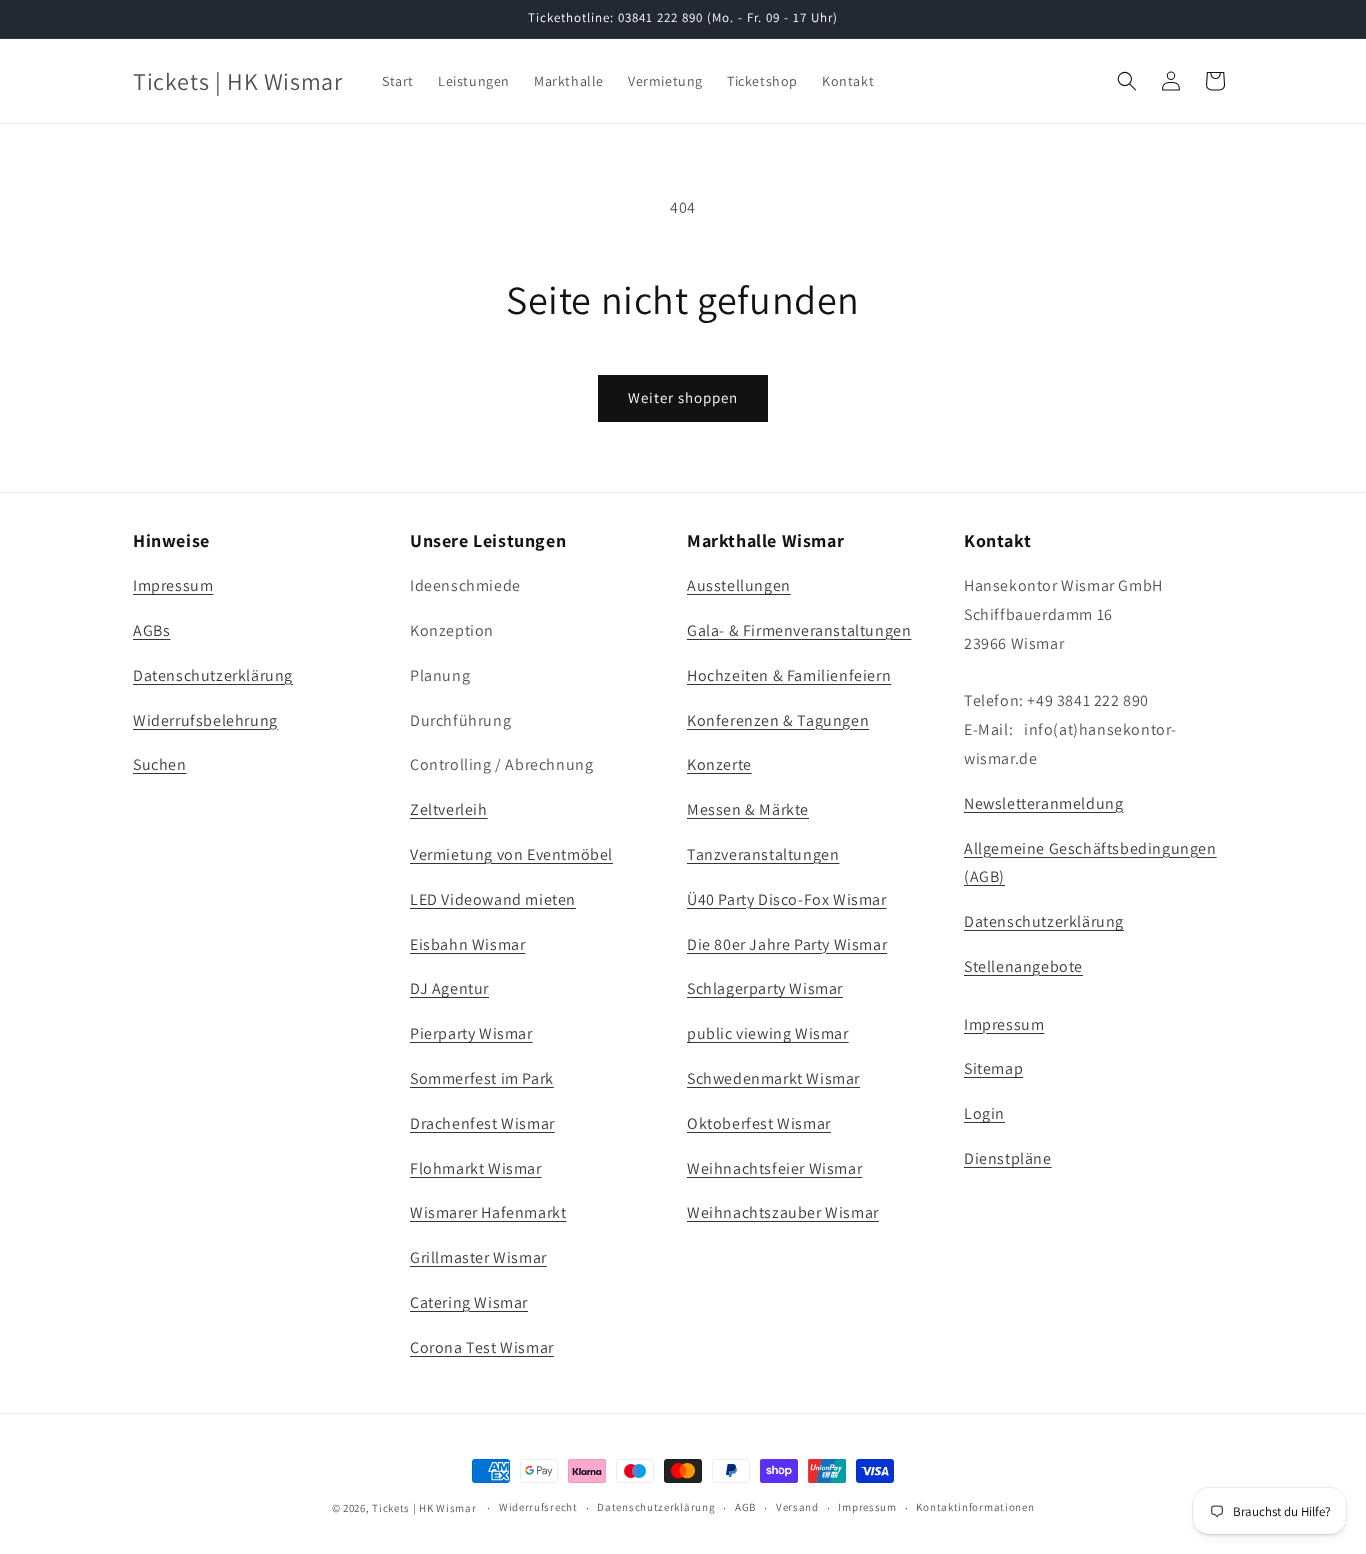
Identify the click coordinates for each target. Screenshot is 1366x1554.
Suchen (160, 764)
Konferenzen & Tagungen (778, 720)
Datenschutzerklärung (213, 675)
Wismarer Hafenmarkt (488, 1212)
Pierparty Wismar (471, 1033)
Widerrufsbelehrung (205, 720)
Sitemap (993, 1068)
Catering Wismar (469, 1302)
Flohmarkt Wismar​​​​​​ (476, 1168)
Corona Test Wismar (482, 1347)
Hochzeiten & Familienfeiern (789, 675)
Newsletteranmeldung (1043, 803)
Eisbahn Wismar (467, 944)
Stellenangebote (1023, 966)
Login (984, 1113)
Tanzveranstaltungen (763, 854)
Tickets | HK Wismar (424, 1508)
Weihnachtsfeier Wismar (774, 1168)
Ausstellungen (739, 585)
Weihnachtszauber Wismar (783, 1212)
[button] (1127, 81)
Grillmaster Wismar (478, 1257)
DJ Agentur (449, 988)
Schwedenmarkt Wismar (773, 1078)
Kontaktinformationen (975, 1507)
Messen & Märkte (748, 809)
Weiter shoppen (683, 397)
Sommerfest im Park (482, 1078)
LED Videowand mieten (493, 899)
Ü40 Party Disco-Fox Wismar (787, 899)
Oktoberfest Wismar (759, 1123)
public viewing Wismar (768, 1033)
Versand (797, 1507)
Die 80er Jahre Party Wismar (787, 944)
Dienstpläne (1008, 1158)
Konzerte (719, 764)
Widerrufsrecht (538, 1507)
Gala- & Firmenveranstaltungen (799, 630)
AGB (745, 1507)
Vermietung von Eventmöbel (511, 854)
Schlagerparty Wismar (765, 988)
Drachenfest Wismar (482, 1123)
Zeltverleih (449, 809)
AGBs (151, 630)
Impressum (173, 585)
